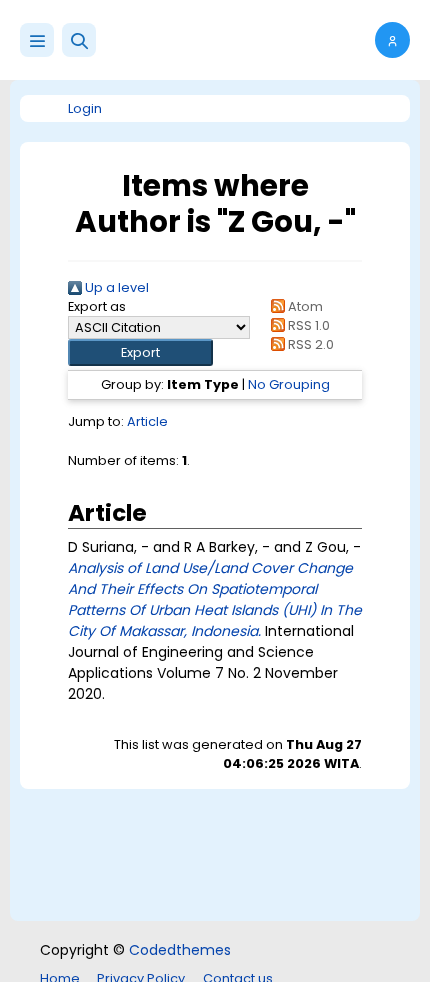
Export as (97, 306)
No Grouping (289, 384)
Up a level (115, 287)
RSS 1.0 (307, 325)
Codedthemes (180, 950)
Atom (303, 306)
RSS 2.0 (309, 344)
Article (147, 421)
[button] (79, 40)
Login (85, 108)
